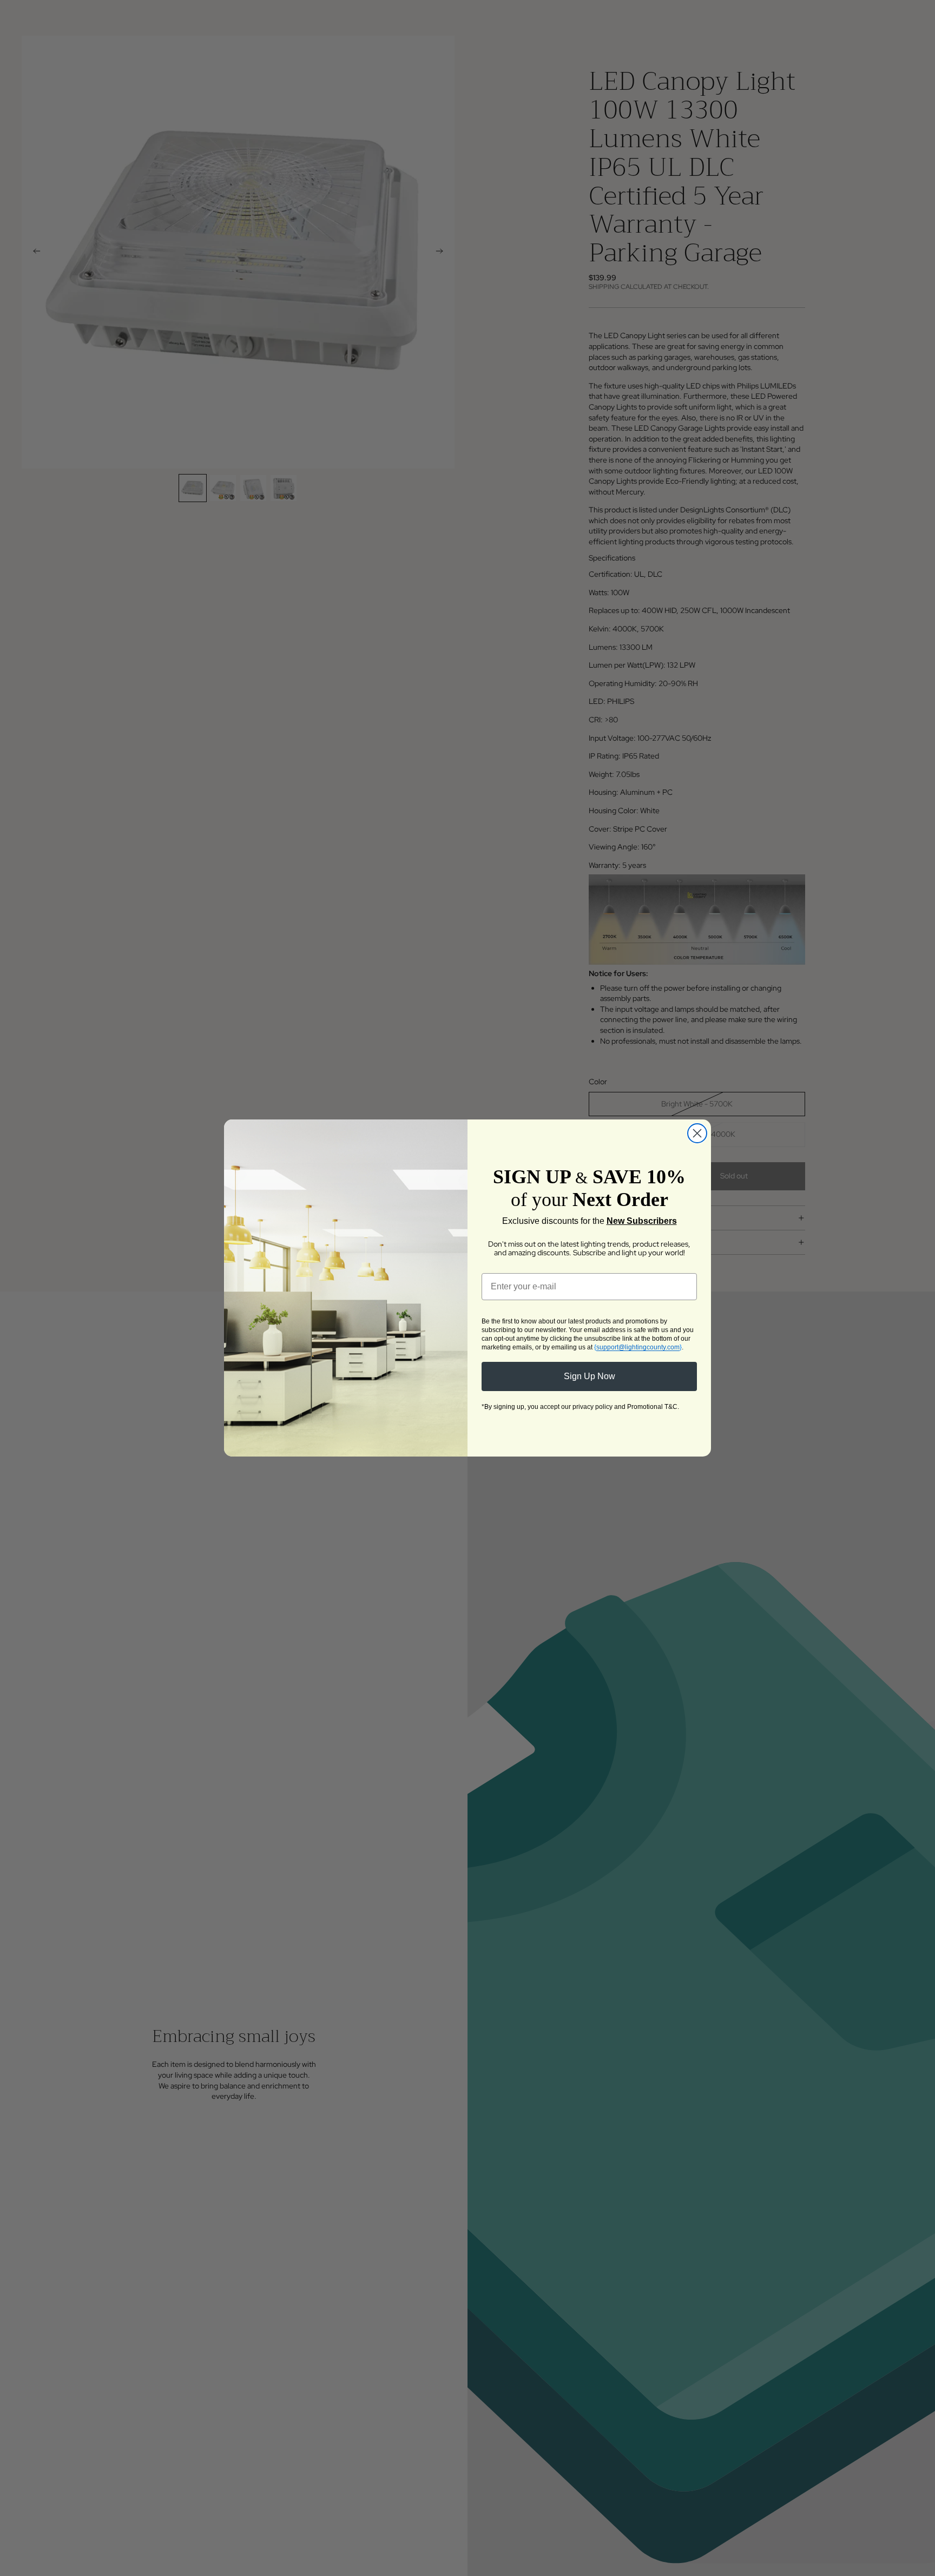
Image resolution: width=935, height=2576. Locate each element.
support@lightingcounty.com (638, 1347)
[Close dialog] (697, 1133)
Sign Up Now (590, 1376)
